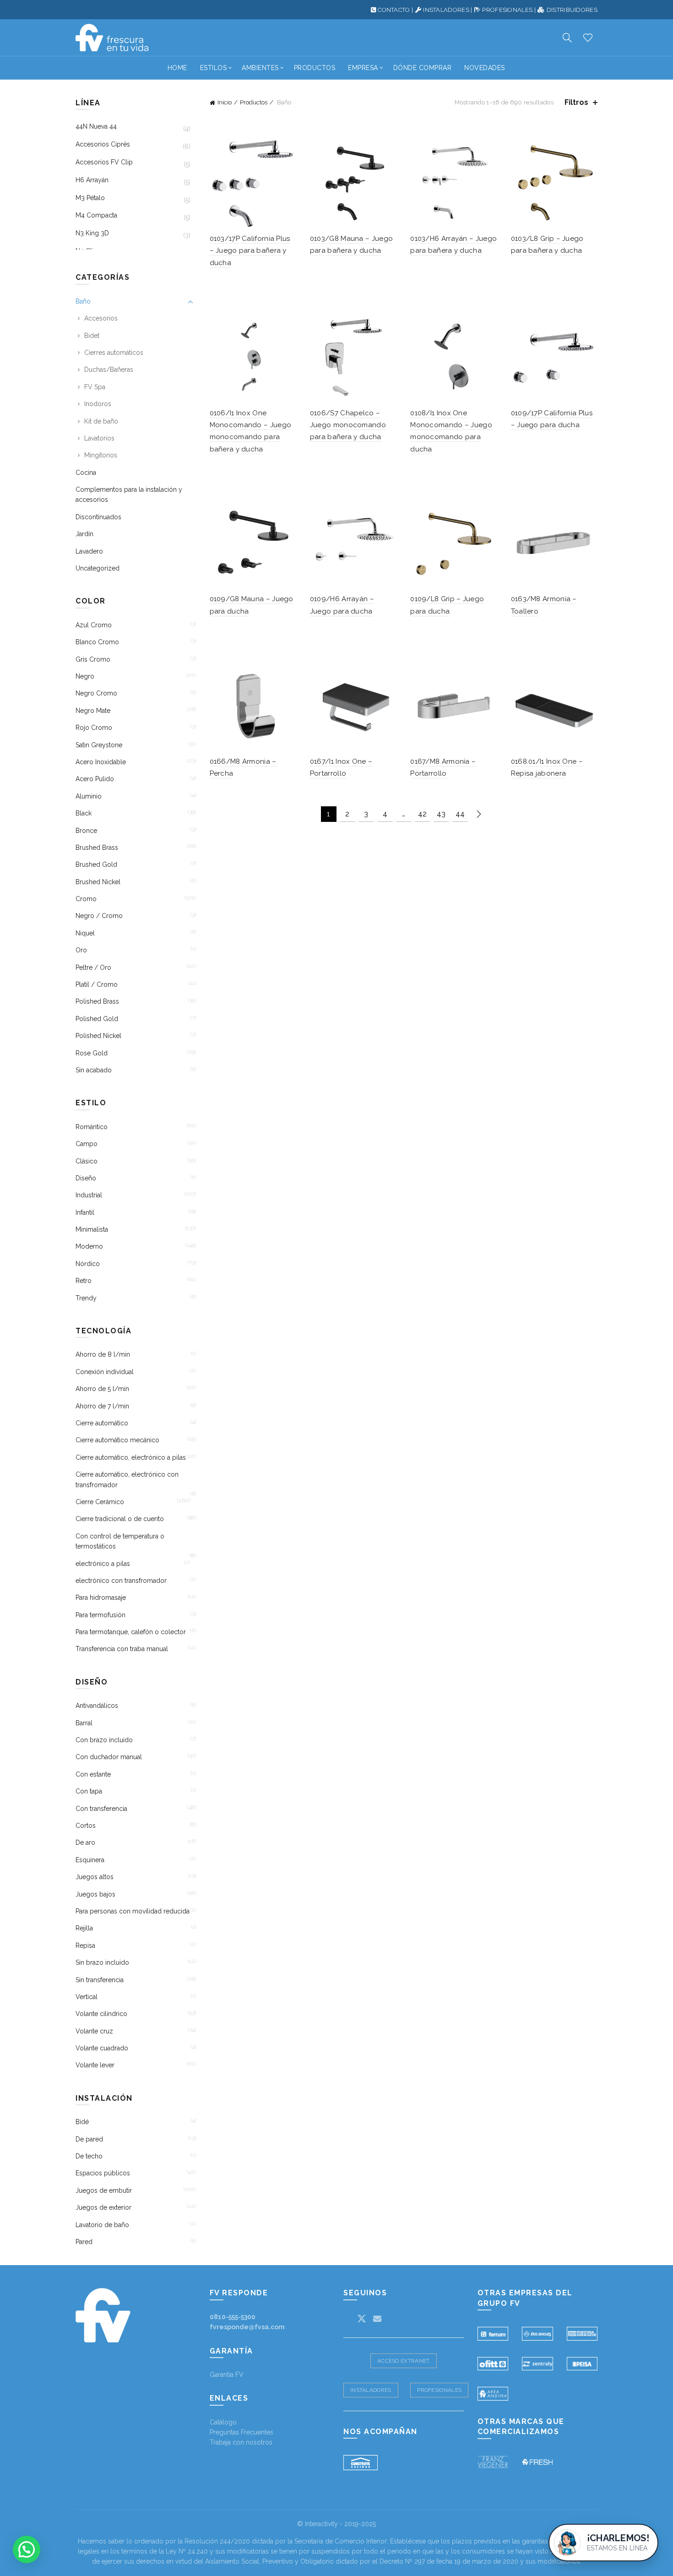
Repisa (85, 1946)
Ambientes (260, 68)
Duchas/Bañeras (109, 370)
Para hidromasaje (101, 1598)
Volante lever (95, 2065)
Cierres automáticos (114, 353)
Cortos (86, 1826)
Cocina (86, 473)
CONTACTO (394, 10)
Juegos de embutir (104, 2190)
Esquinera (90, 1860)
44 (460, 814)
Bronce (86, 831)
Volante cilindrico (101, 2014)
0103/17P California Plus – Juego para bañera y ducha (250, 251)
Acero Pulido (95, 779)
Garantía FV (227, 2375)
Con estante (93, 1774)
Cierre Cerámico (100, 1502)
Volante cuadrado (102, 2048)
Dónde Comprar (423, 68)
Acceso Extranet (404, 2361)
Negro (85, 676)
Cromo (86, 899)
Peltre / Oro (93, 967)
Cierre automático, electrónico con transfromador (127, 1479)
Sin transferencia (100, 1980)
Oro (81, 950)
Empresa (363, 68)
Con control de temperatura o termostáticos (120, 1541)
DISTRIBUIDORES (572, 10)
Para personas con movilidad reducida (133, 1911)
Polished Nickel (98, 1036)
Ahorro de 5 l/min (102, 1389)
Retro (84, 1281)
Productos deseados (588, 38)
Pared (84, 2242)
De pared (89, 2139)
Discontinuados (98, 517)
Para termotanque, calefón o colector (131, 1632)
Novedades (485, 68)
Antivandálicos (97, 1706)
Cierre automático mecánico (117, 1440)
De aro (85, 1842)
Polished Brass (97, 1001)
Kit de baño (101, 421)
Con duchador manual (109, 1757)
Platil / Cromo (97, 984)
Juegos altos (95, 1877)
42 (422, 814)
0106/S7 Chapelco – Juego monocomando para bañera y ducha (348, 425)
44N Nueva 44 (96, 126)
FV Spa (95, 387)
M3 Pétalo (90, 198)
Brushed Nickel (98, 882)
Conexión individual (105, 1372)
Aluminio (89, 796)
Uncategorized (98, 568)
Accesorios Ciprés (103, 144)
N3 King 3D (92, 233)
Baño (83, 301)
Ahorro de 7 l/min (102, 1406)
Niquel (85, 933)
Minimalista (92, 1229)
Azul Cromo (94, 625)
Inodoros (98, 404)
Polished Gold (97, 1019)
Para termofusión (100, 1615)
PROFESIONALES (507, 10)
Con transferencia (101, 1809)
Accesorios (101, 318)
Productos (315, 68)
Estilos (214, 68)
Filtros (576, 102)
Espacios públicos (103, 2173)
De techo (89, 2156)
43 (441, 814)
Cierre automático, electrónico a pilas (131, 1457)
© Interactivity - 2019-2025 (336, 2524)
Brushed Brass (97, 848)
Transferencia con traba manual (122, 1649)
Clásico (87, 1161)
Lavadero (89, 551)
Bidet (92, 336)
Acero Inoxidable (101, 762)
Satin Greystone (99, 745)
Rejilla (84, 1928)
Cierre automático (102, 1423)
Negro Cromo (96, 693)
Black (84, 813)
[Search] (567, 38)
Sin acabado (94, 1070)
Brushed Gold (96, 864)
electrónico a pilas (103, 1564)
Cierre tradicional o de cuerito (120, 1519)
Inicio (225, 102)
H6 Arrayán (92, 180)
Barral (84, 1723)
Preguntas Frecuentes (242, 2432)
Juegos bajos (95, 1894)
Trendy (86, 1298)
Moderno (89, 1246)
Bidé (82, 2122)
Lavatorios (99, 438)
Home (177, 68)
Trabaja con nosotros (241, 2442)
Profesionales (439, 2390)
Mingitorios (101, 455)
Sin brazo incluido (102, 1962)
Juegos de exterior (103, 2207)
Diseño (86, 1178)
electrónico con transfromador (121, 1581)
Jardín (84, 534)
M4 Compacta (96, 215)
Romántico (92, 1127)
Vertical (87, 1997)
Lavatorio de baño (102, 2225)
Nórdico (88, 1264)
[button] (27, 2549)
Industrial (89, 1195)
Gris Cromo (93, 659)
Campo (87, 1144)
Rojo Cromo (94, 728)
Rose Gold (92, 1053)
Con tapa (89, 1791)
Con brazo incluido (104, 1740)
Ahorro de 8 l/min (103, 1354)
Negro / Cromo (99, 916)
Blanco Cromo (97, 642)
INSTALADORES (446, 10)
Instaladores (371, 2390)
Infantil (85, 1212)
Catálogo (223, 2422)
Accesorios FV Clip (104, 162)
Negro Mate (93, 711)
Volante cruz (94, 2031)
